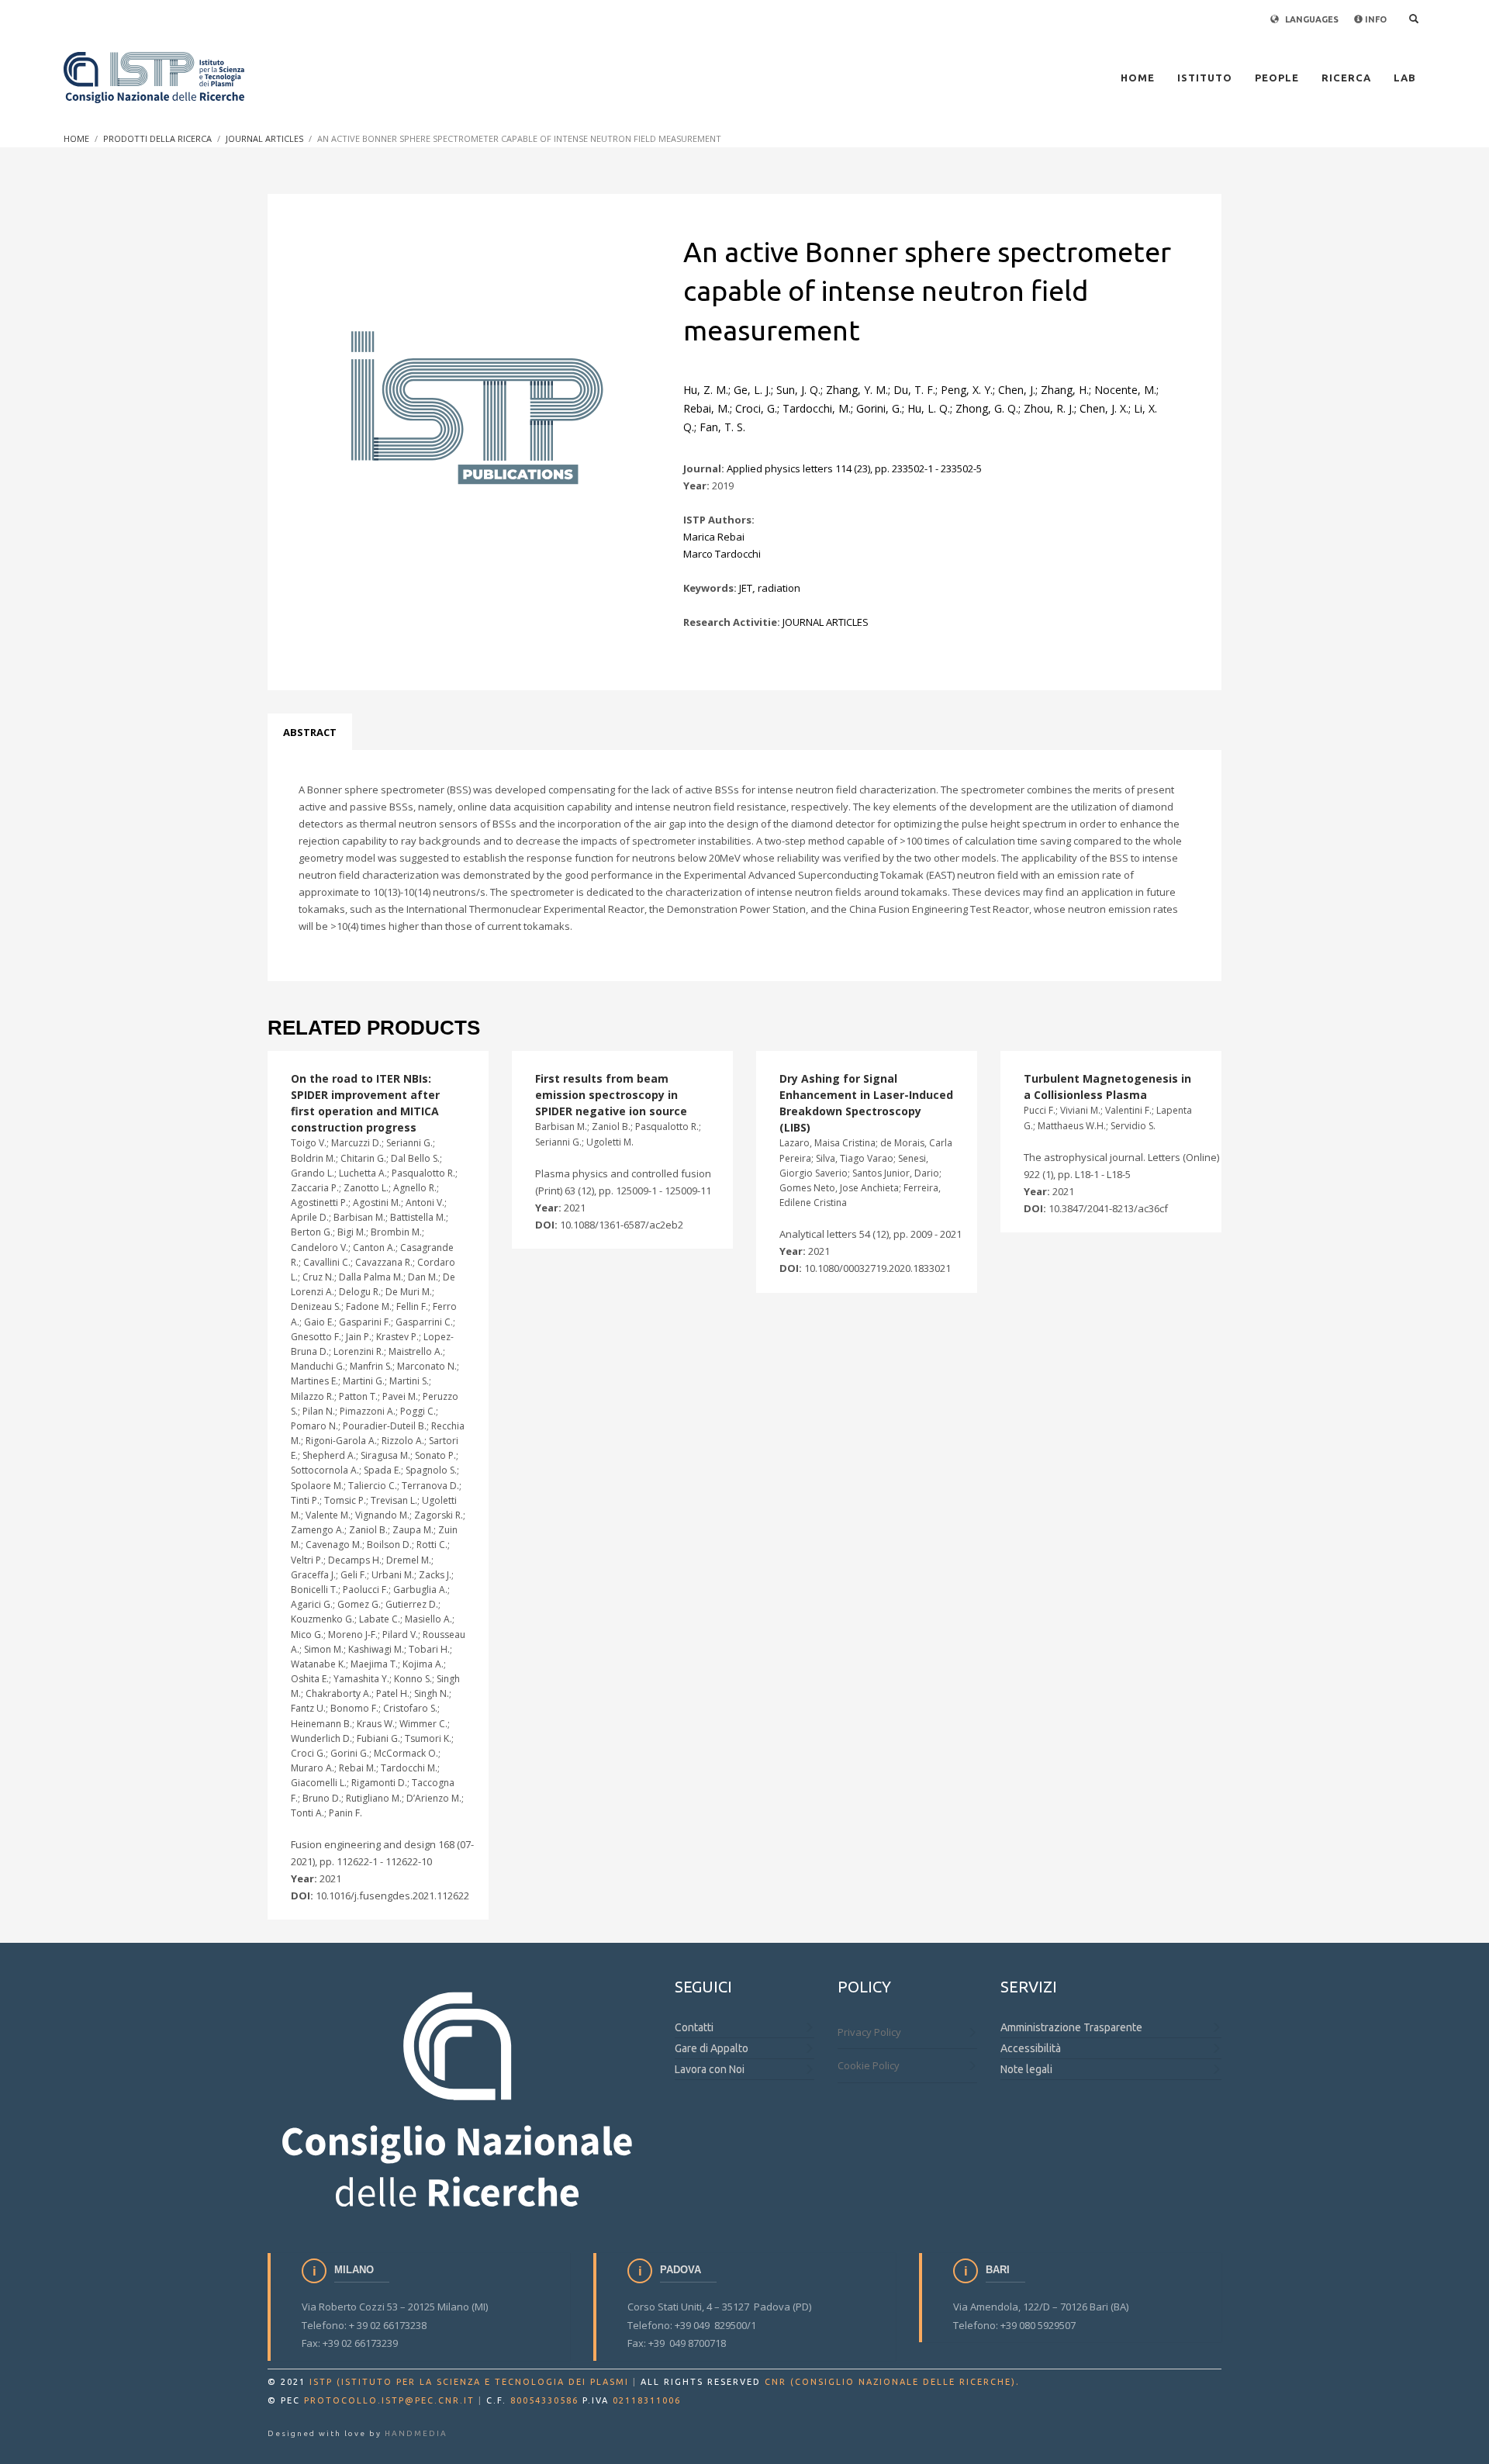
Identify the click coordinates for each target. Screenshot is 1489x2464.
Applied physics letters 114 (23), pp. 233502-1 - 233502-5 (854, 468)
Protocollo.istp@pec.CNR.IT (389, 2400)
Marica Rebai (714, 537)
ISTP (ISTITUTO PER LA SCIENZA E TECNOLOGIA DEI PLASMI (469, 2382)
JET (746, 588)
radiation (779, 588)
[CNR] (459, 2097)
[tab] (310, 732)
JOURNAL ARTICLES (826, 622)
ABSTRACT (310, 732)
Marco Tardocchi (722, 554)
